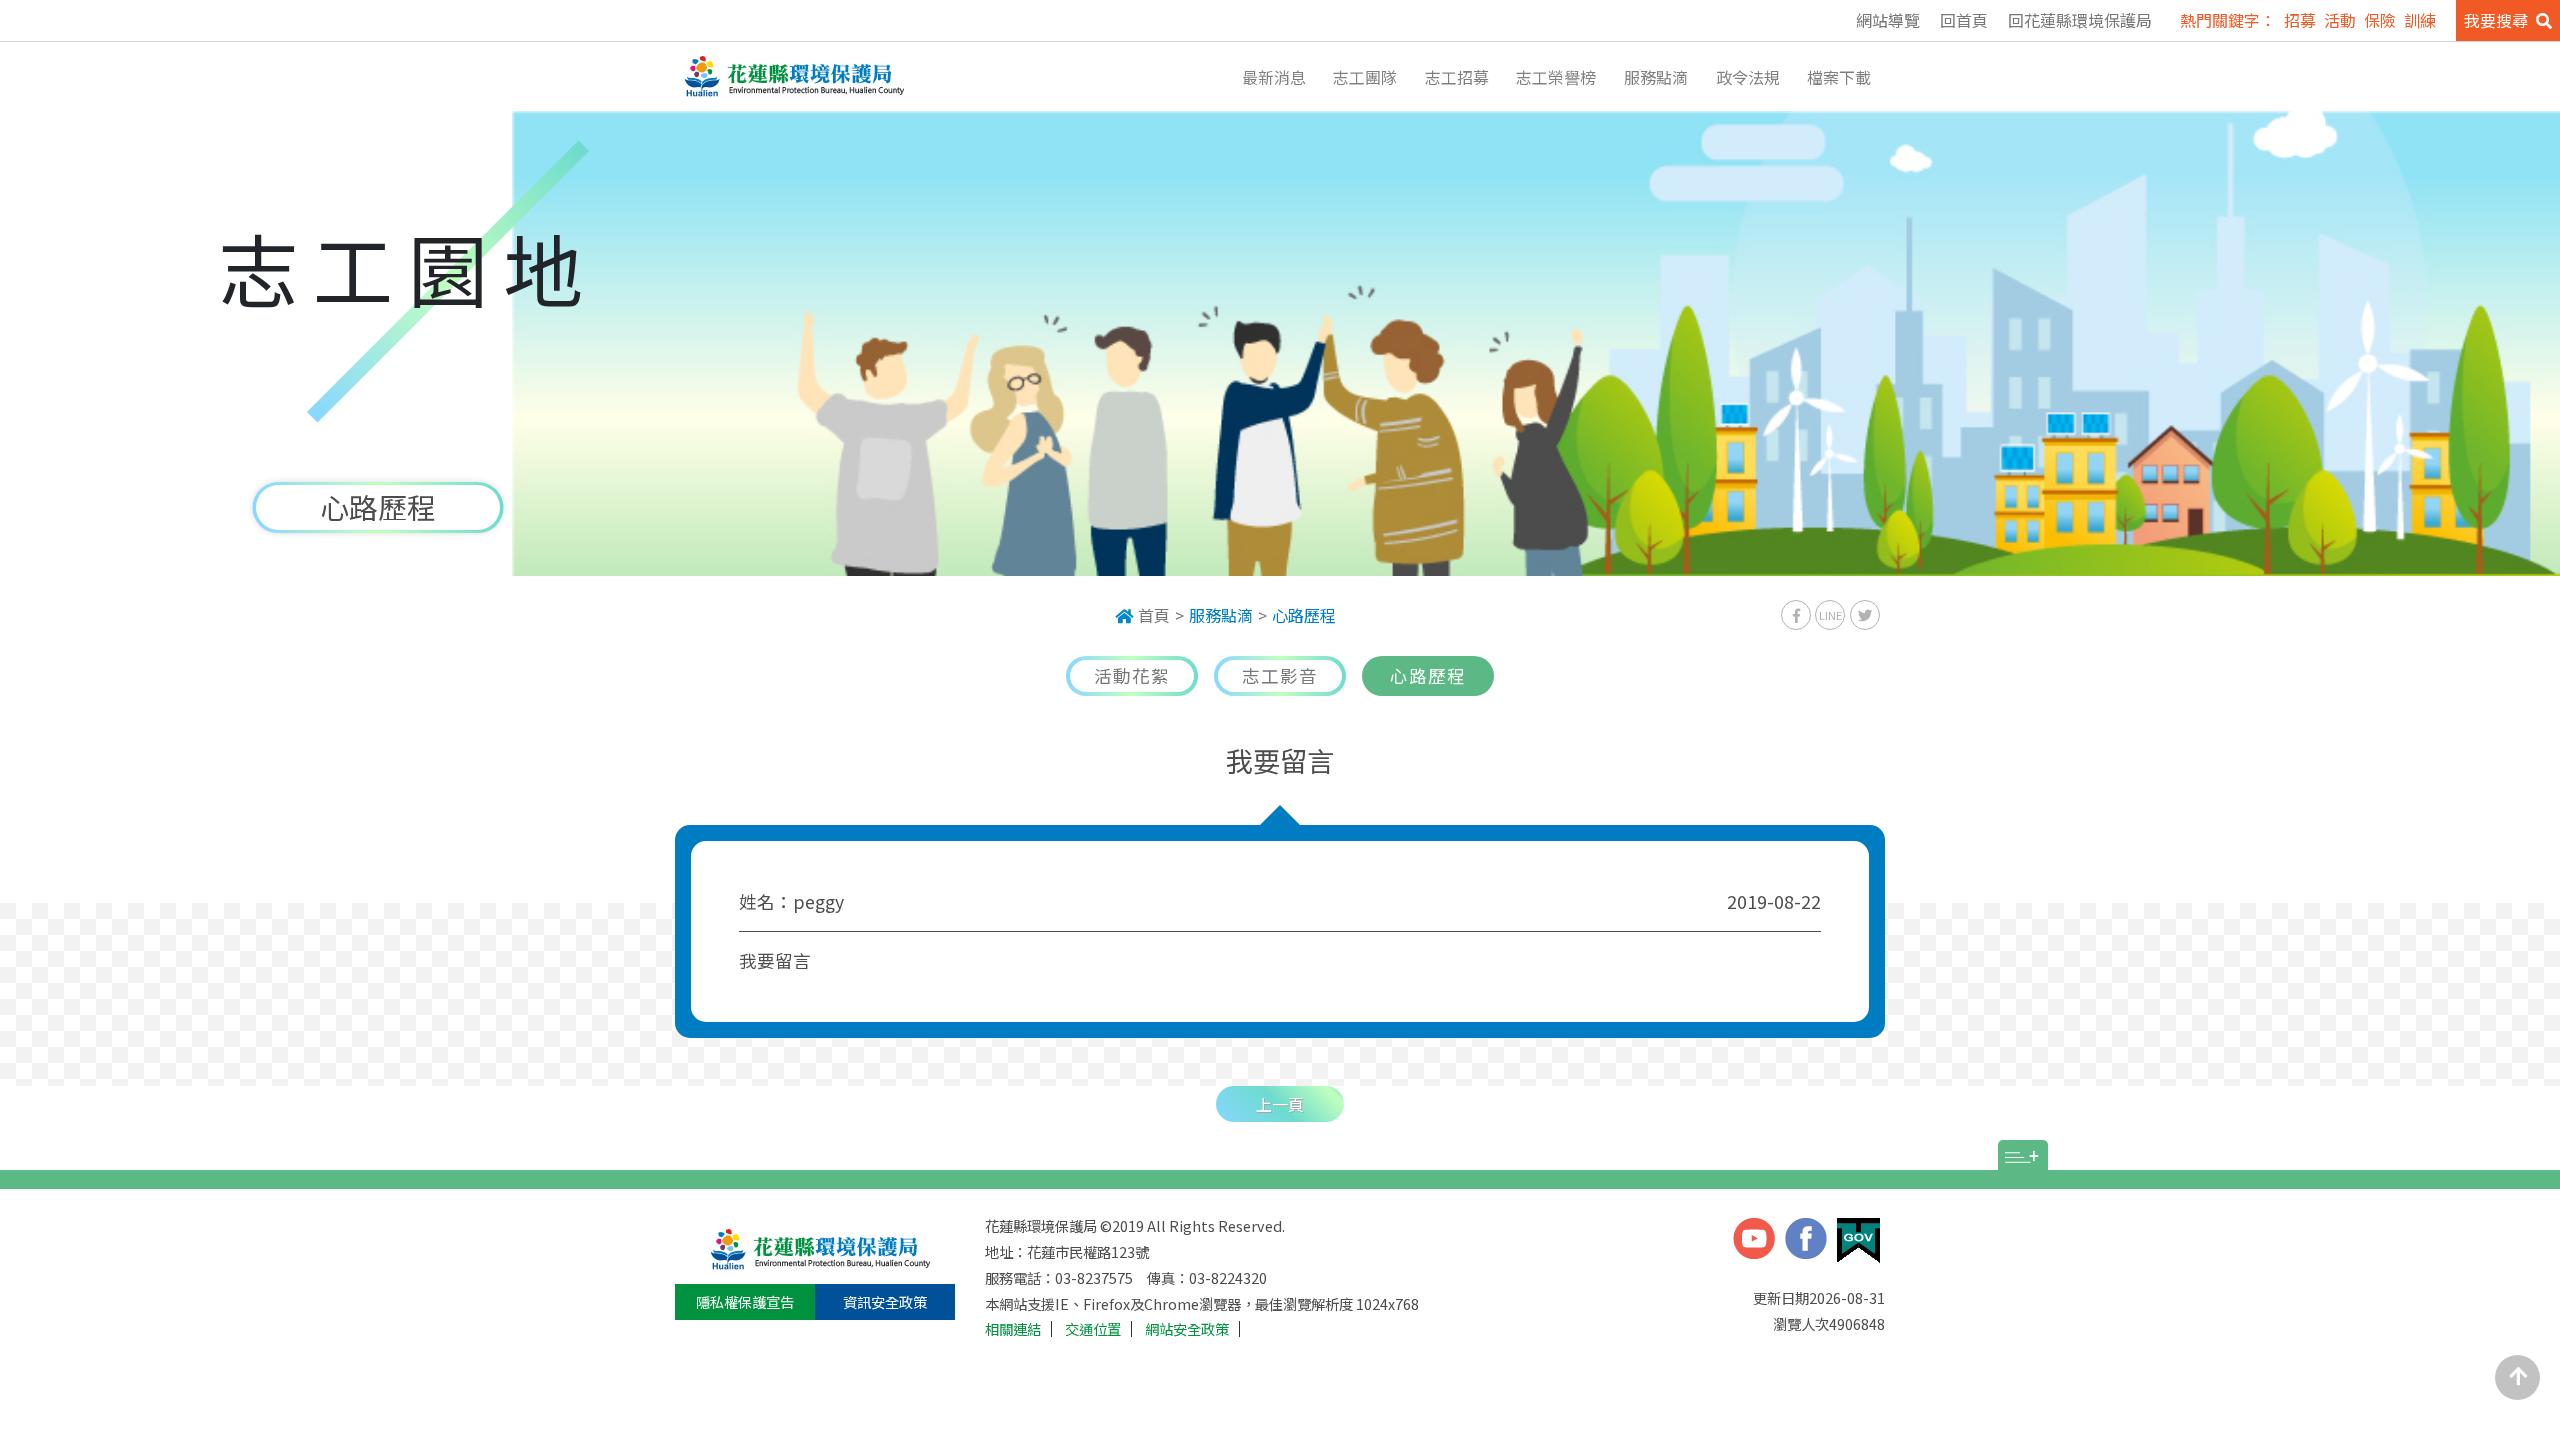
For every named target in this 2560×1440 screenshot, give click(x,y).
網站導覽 (1888, 20)
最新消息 (1274, 77)
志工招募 (1457, 77)
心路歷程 (1304, 615)
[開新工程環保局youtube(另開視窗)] (1754, 1241)
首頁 (1154, 615)
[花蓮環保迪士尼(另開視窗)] (1806, 1241)
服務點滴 (1656, 77)
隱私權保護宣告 (745, 1301)
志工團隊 (1365, 77)
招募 (2300, 20)
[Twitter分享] (1865, 615)
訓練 (2420, 20)
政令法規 (1748, 77)
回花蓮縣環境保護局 (2080, 20)
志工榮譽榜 (1556, 77)
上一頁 (1280, 1104)
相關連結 (1013, 1329)
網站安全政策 (1187, 1329)
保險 (2380, 20)
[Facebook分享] (1796, 615)
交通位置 (1093, 1329)
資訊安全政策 (885, 1301)
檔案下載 (1839, 77)
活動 (2340, 20)
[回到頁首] (2517, 1377)
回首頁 (1964, 20)
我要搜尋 (2496, 20)
